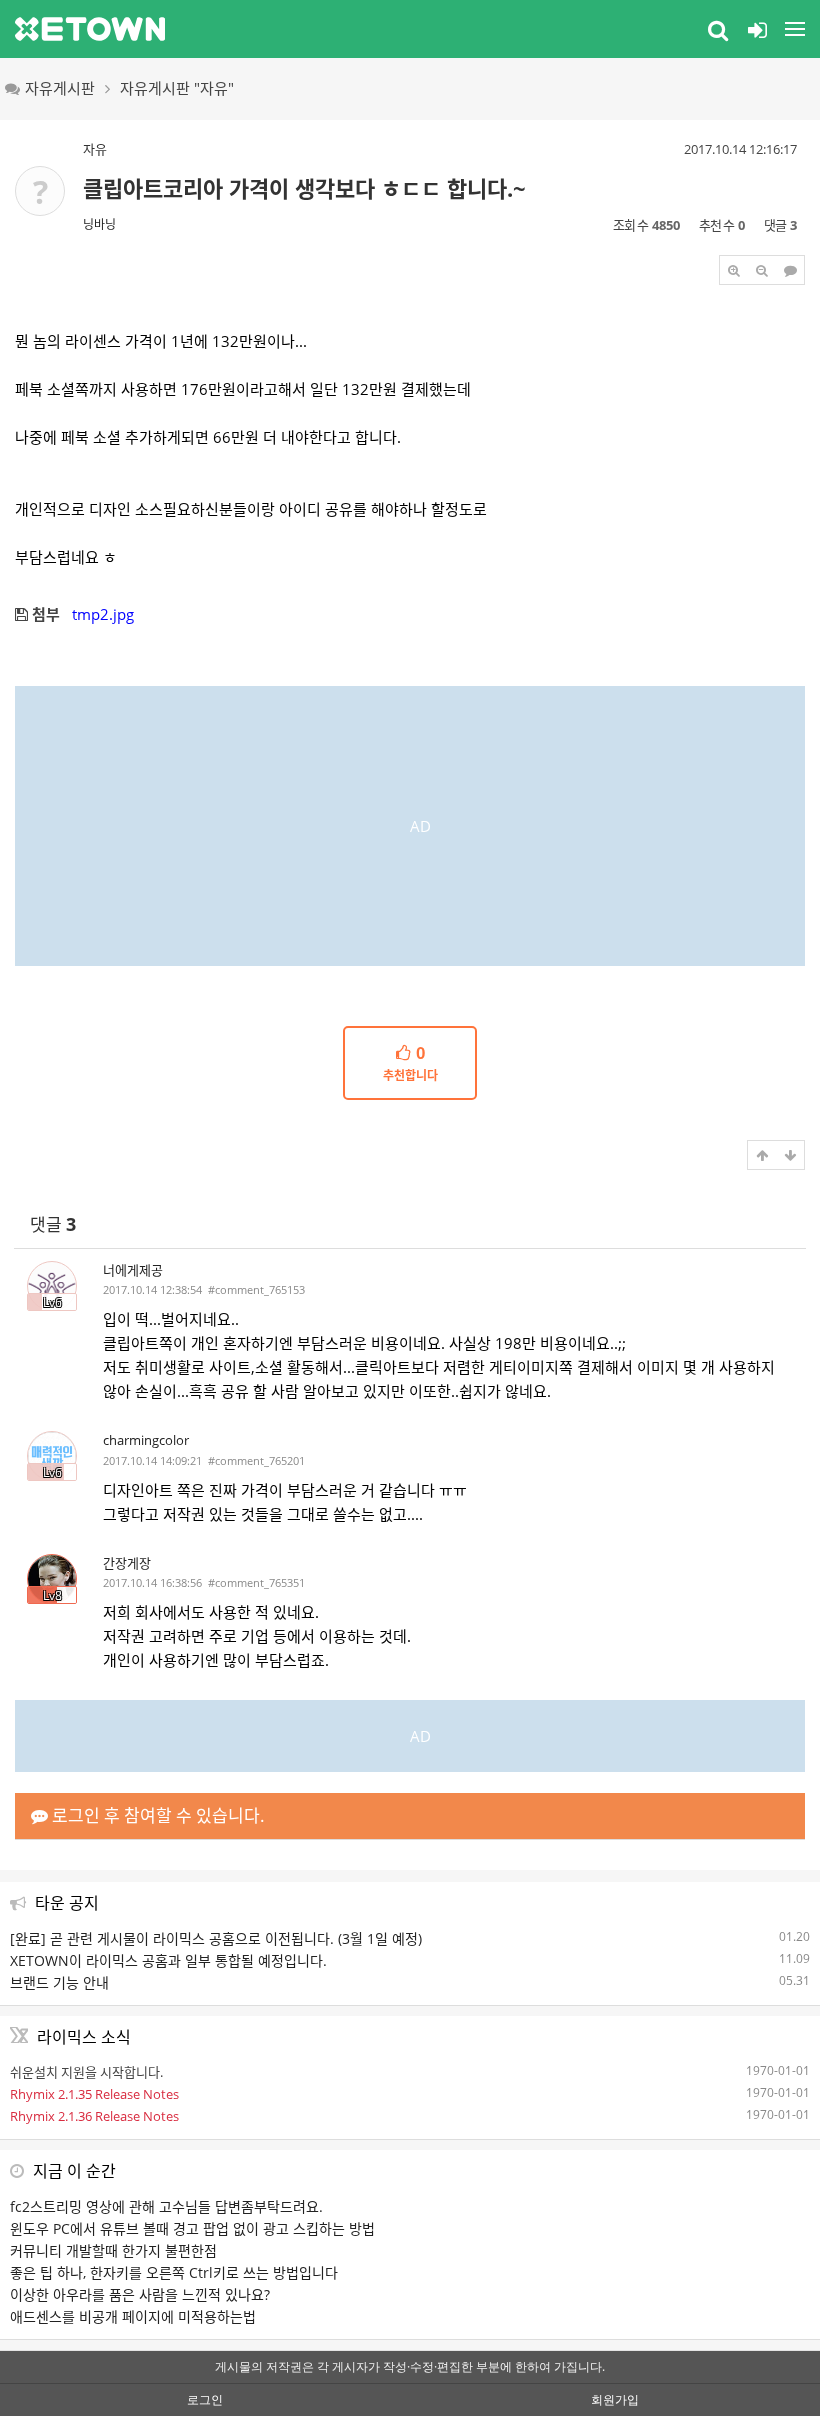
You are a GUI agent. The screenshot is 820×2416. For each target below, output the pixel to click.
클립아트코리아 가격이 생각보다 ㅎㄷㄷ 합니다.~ (304, 188)
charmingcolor (146, 1440)
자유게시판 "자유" (177, 88)
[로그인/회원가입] (757, 29)
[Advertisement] (410, 826)
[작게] (762, 270)
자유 (95, 149)
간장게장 (127, 1563)
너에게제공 (133, 1270)
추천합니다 (410, 1064)
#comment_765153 (256, 1289)
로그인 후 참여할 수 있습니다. (156, 1815)
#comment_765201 (256, 1460)
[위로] (762, 1155)
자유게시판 (60, 88)
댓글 (53, 1224)
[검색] (718, 29)
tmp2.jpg (103, 614)
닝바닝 (99, 224)
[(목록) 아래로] (790, 1155)
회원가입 (615, 2399)
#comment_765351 (256, 1582)
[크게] (734, 270)
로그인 (205, 2399)
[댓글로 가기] (790, 270)
